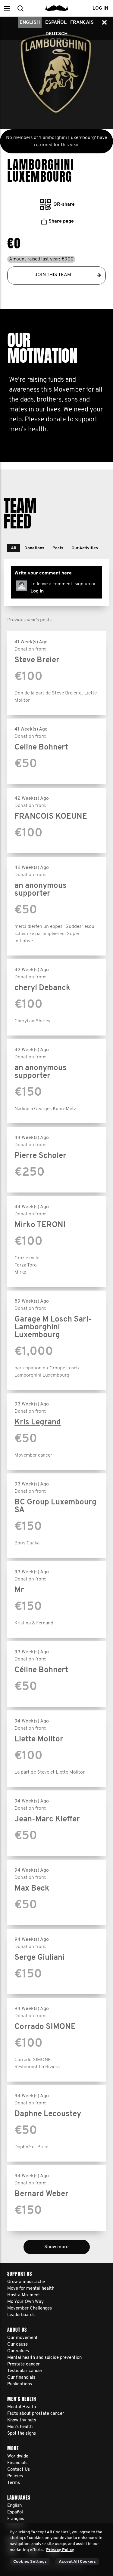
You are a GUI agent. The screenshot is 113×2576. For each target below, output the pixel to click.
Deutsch (56, 34)
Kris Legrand (38, 1422)
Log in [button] (100, 8)
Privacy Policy (60, 2550)
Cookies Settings (30, 2562)
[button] (7, 8)
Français (82, 23)
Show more (56, 2247)
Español (56, 23)
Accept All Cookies (77, 2562)
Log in (37, 591)
